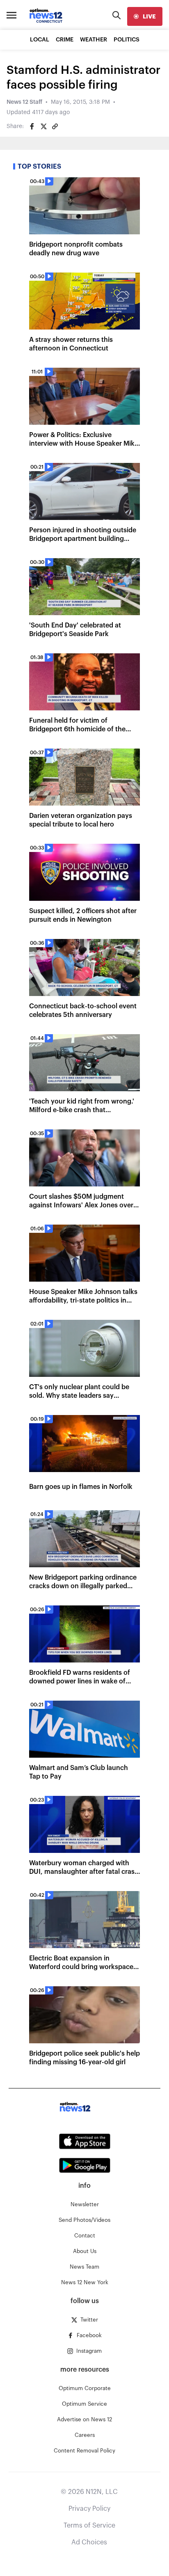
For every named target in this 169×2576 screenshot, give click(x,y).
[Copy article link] (55, 126)
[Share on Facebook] (32, 126)
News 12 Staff (24, 102)
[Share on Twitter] (43, 126)
